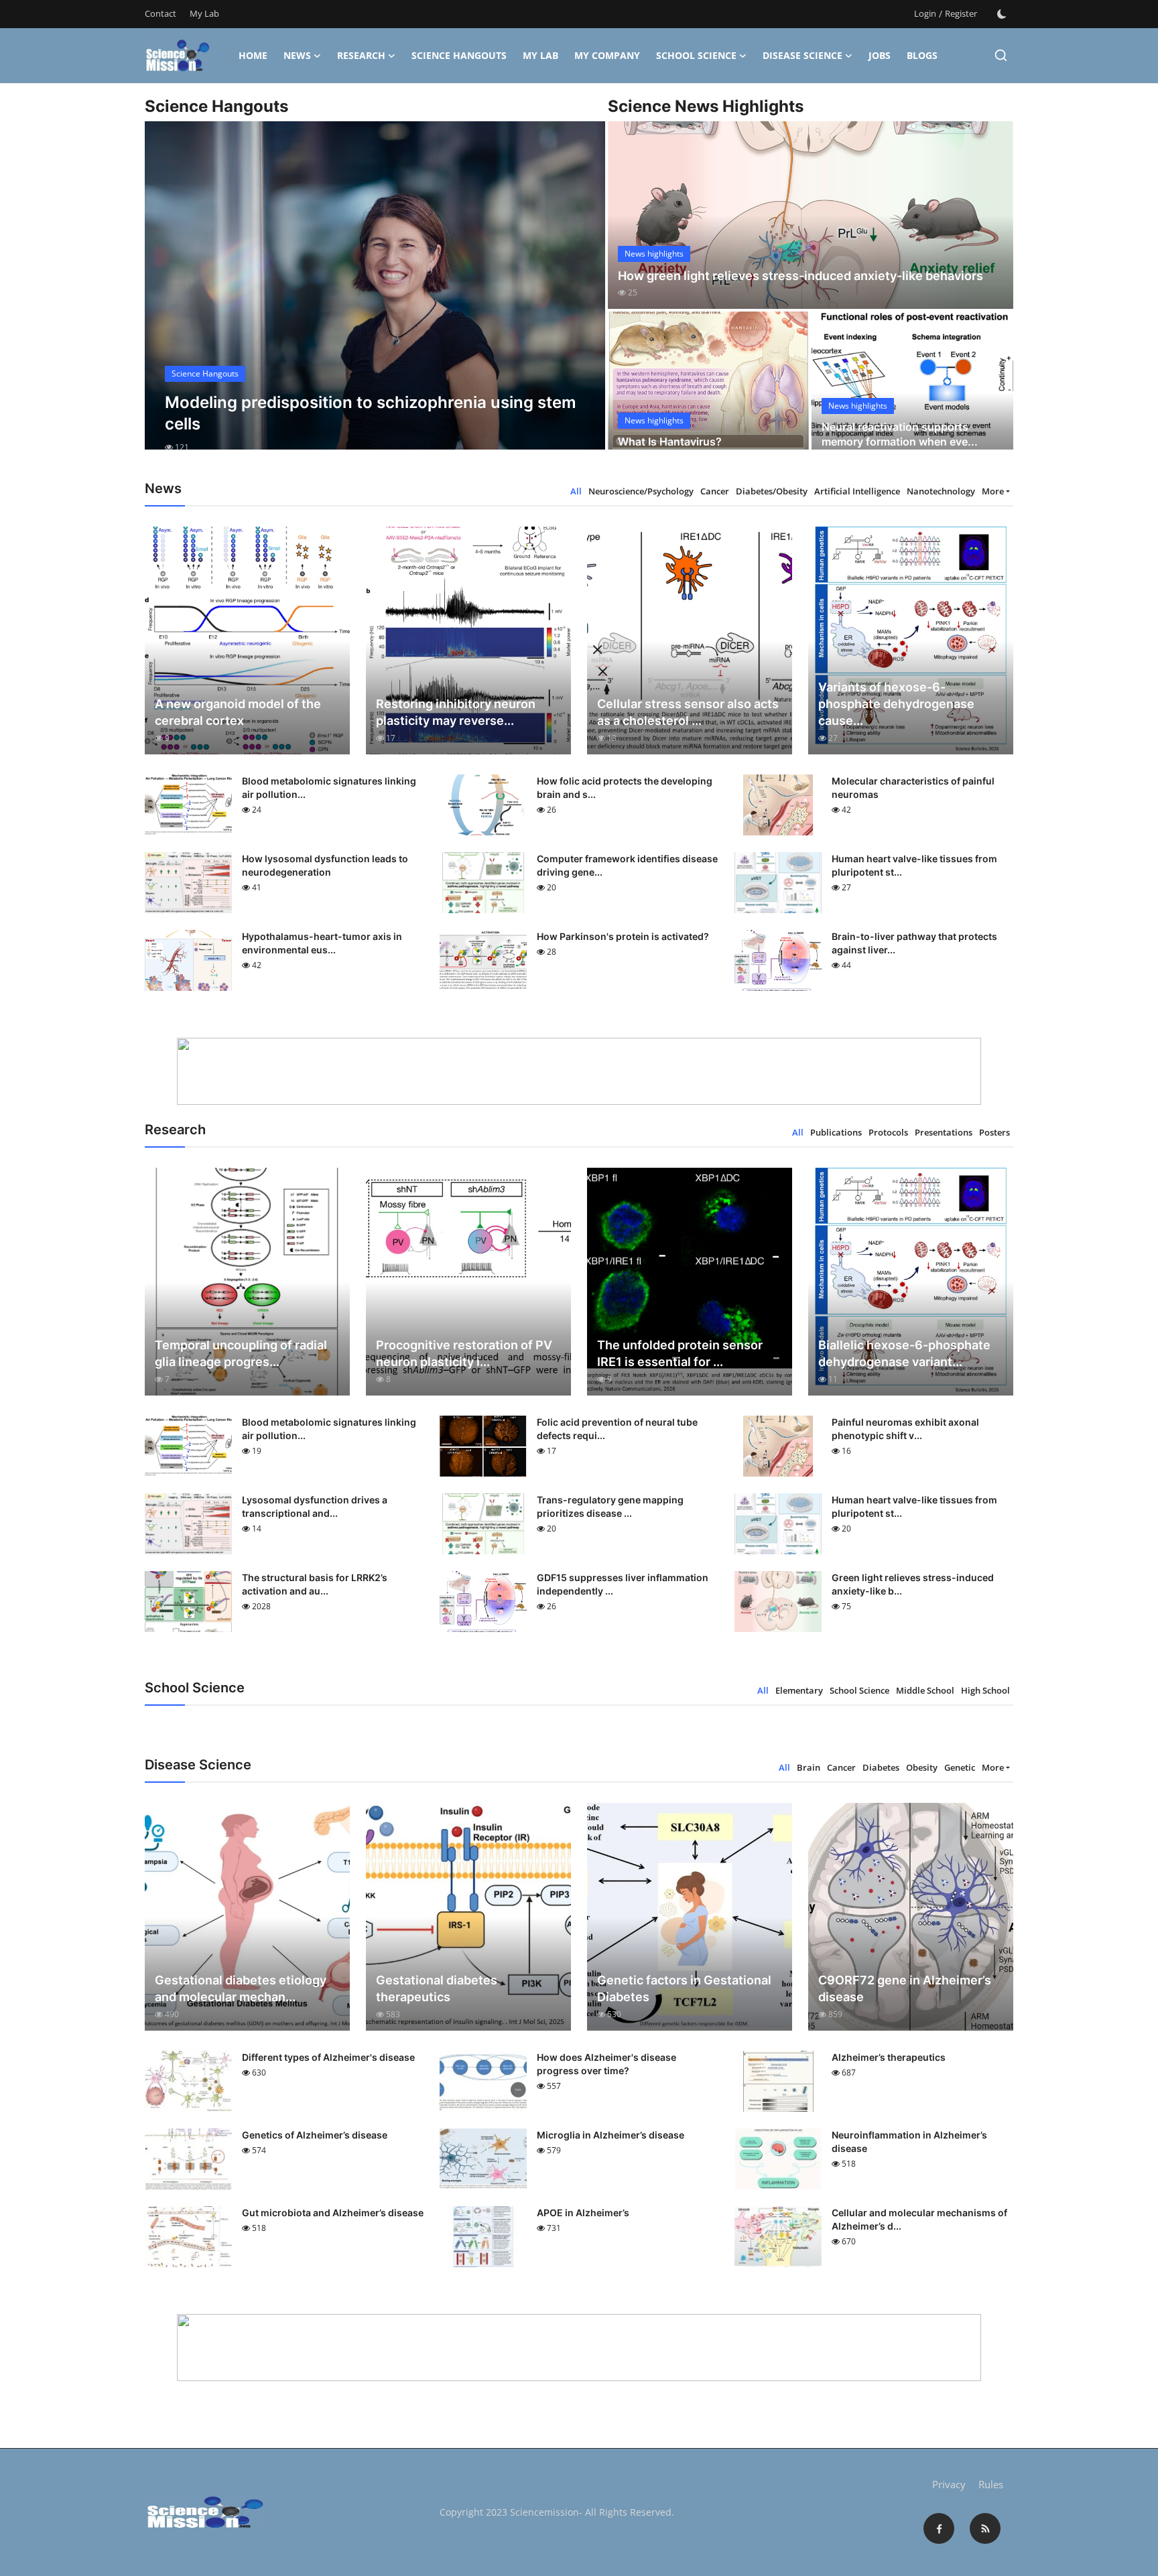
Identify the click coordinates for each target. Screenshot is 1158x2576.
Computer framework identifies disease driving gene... (627, 865)
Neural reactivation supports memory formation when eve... (900, 434)
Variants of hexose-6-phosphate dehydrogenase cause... (896, 704)
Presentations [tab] (944, 1132)
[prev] (167, 297)
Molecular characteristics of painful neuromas (913, 788)
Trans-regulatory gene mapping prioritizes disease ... (610, 1506)
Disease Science (802, 55)
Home (253, 55)
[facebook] (939, 2528)
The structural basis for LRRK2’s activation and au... (315, 1584)
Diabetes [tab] (881, 1767)
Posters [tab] (994, 1132)
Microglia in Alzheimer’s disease (610, 2135)
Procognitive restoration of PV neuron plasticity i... (464, 1353)
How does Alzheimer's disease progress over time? (606, 2064)
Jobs (880, 55)
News (297, 55)
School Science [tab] (859, 1690)
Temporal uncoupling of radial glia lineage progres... (241, 1353)
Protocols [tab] (888, 1132)
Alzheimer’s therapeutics (889, 2057)
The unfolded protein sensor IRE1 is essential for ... (680, 1353)
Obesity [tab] (922, 1767)
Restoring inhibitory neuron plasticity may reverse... (456, 712)
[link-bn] (579, 1071)
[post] (375, 297)
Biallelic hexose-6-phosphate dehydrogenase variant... (904, 1353)
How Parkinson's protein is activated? (623, 936)
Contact (160, 13)
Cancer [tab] (715, 491)
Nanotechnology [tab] (941, 491)
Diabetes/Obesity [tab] (772, 491)
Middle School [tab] (925, 1690)
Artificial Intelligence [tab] (857, 491)
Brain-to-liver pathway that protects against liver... (914, 943)
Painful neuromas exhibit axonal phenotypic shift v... (905, 1429)
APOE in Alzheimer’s (583, 2213)
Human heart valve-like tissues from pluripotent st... (914, 865)
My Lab (204, 13)
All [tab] (576, 491)
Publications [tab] (836, 1132)
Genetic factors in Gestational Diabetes (684, 1988)
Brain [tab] (809, 1767)
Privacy (949, 2484)
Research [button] (361, 55)
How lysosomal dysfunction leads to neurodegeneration (325, 865)
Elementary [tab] (799, 1690)
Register (961, 13)
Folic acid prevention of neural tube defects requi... (617, 1429)
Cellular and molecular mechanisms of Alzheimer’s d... (919, 2219)
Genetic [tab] (960, 1767)
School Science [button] (696, 55)
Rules (991, 2484)
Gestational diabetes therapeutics (437, 1988)
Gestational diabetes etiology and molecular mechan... (241, 1988)
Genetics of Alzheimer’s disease (315, 2135)
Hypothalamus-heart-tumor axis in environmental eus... (322, 943)
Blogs (922, 55)
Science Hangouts (459, 55)
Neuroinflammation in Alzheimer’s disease (909, 2142)
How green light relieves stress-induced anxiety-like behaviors (800, 276)
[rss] (985, 2528)
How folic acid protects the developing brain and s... (625, 788)
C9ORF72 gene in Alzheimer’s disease (905, 1988)
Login (925, 13)
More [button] (993, 491)
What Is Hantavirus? (670, 442)
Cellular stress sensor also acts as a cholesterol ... (688, 712)
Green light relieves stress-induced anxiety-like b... (913, 1584)
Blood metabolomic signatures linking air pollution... (329, 788)
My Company (607, 55)
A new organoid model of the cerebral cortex (238, 712)
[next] (583, 297)
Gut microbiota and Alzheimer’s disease (333, 2213)
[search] (1001, 55)
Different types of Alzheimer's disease (328, 2057)
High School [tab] (985, 1690)
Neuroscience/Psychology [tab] (641, 491)
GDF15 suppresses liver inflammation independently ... (623, 1584)
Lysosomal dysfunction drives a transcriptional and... (315, 1506)
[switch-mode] (1002, 14)
